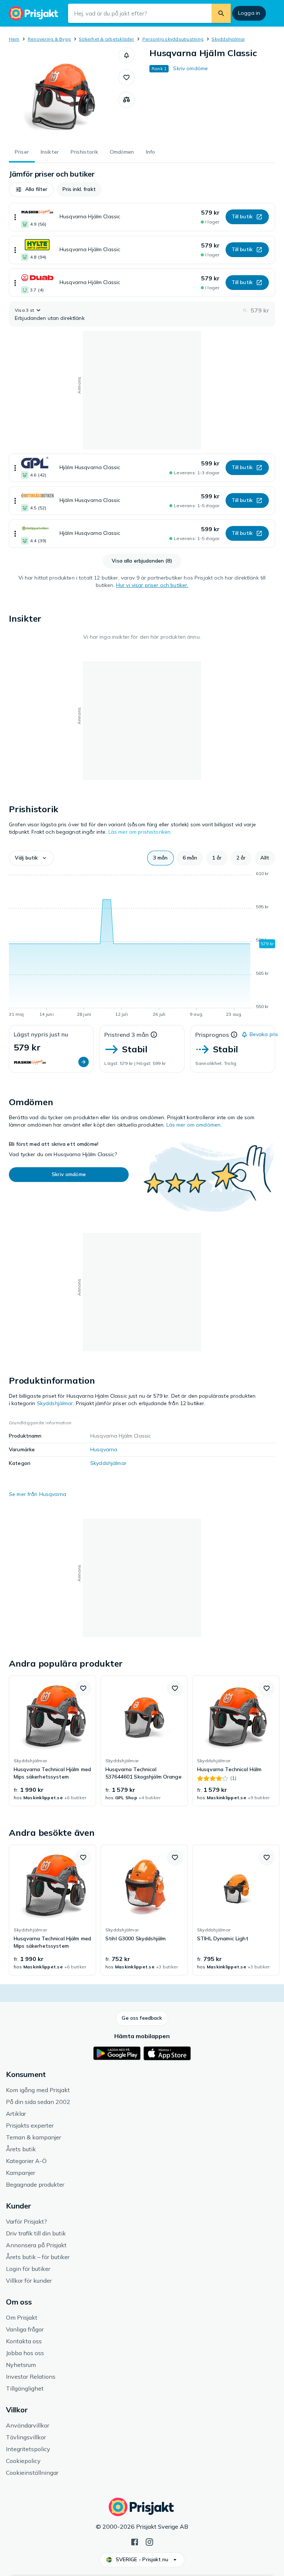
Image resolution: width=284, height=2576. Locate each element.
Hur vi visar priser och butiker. (152, 585)
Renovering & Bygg (49, 39)
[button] (126, 55)
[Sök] (221, 13)
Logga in (249, 13)
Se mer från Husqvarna (38, 1494)
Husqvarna (104, 1449)
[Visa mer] (15, 217)
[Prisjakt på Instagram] (149, 2541)
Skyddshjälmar (228, 39)
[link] (53, 1741)
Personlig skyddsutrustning (173, 39)
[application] (142, 945)
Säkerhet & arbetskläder (106, 39)
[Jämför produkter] (126, 100)
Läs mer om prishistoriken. (140, 832)
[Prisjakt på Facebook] (135, 2541)
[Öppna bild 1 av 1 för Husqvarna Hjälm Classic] (64, 93)
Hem (14, 39)
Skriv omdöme (190, 68)
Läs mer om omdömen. (194, 1125)
